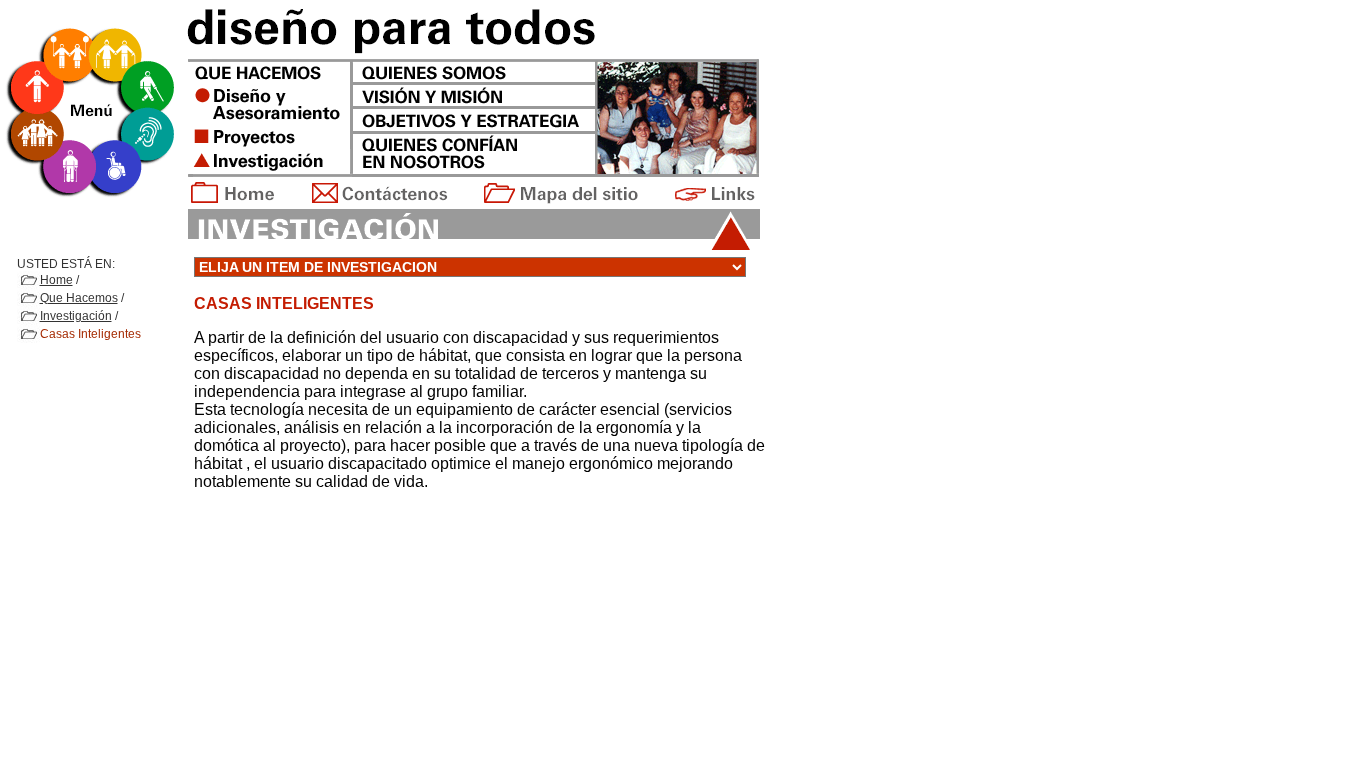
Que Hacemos (79, 298)
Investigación (76, 316)
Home (56, 280)
